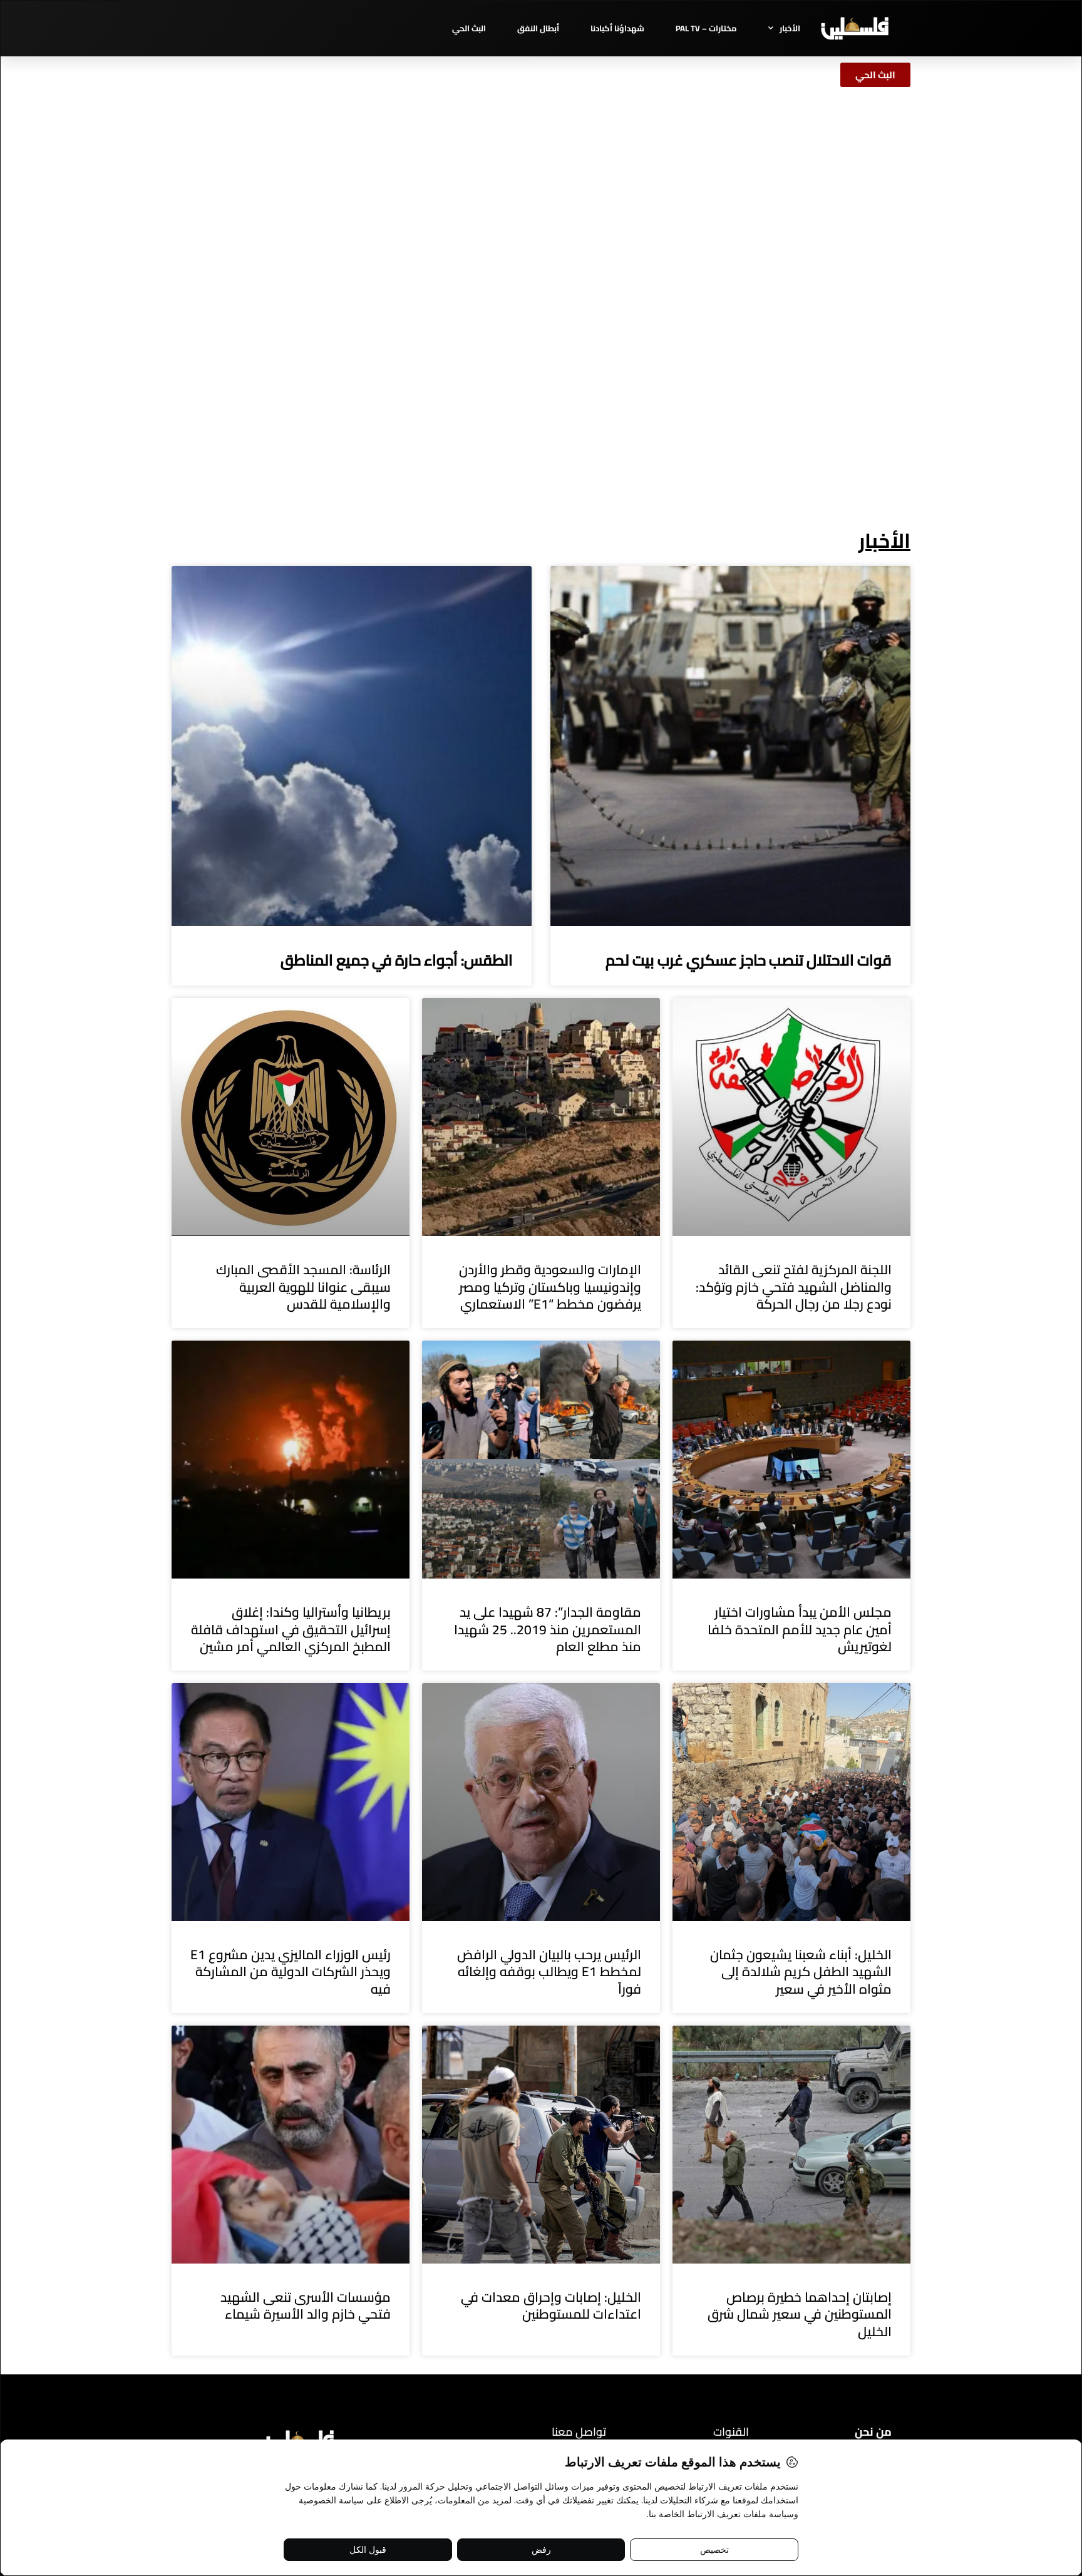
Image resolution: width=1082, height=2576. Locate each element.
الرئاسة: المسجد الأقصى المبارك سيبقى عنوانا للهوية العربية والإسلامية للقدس (303, 1287)
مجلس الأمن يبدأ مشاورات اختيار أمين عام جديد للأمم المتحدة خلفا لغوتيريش (800, 1629)
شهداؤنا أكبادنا (617, 28)
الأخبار (790, 28)
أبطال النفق (538, 28)
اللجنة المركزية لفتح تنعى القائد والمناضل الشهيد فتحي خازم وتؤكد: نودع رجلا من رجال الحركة (794, 1287)
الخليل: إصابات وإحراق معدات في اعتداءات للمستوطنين (551, 2306)
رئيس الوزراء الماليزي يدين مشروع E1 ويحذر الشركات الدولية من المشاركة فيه (291, 1972)
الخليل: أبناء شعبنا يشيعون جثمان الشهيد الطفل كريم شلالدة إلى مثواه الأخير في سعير (801, 1972)
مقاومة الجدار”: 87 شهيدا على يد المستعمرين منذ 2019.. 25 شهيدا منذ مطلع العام (548, 1629)
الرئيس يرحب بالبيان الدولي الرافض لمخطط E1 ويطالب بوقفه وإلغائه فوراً (549, 1972)
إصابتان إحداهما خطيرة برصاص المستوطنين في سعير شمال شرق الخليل (800, 2314)
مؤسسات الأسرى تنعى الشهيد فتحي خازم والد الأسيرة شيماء (306, 2306)
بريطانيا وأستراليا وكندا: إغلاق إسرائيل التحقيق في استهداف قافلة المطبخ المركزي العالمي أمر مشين (291, 1629)
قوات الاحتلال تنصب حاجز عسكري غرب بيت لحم (749, 960)
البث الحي (469, 28)
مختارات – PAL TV (706, 28)
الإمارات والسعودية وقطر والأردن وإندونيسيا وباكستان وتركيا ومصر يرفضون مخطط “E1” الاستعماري (550, 1287)
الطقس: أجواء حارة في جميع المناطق (397, 960)
